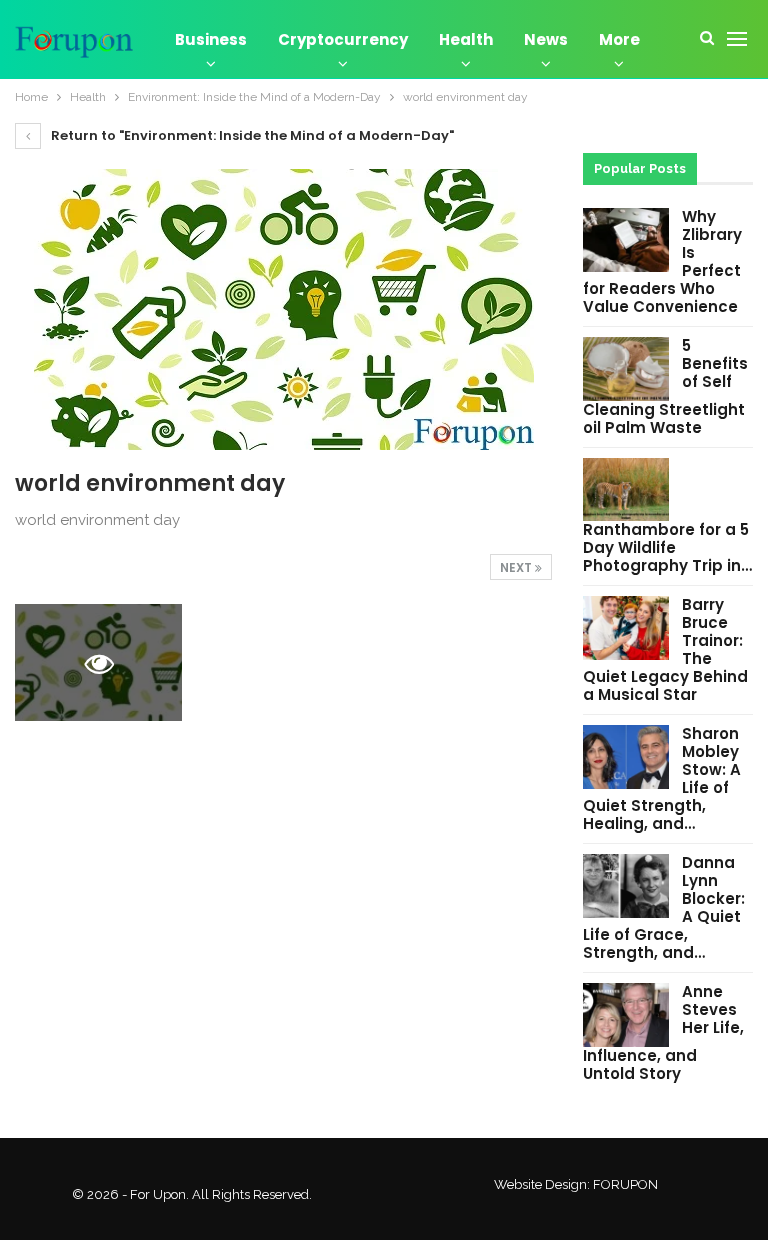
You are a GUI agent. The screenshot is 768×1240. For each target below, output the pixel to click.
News (546, 39)
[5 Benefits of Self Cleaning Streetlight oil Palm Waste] (626, 369)
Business (211, 39)
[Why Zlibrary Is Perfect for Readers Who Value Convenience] (626, 240)
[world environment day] (283, 662)
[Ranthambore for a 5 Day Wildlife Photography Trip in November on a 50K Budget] (626, 490)
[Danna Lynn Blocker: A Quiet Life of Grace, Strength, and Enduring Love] (626, 886)
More (619, 39)
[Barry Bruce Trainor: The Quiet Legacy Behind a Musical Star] (626, 628)
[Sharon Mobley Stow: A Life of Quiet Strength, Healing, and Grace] (626, 757)
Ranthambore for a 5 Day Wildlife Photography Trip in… (667, 547)
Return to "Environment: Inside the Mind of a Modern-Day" (251, 135)
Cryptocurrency (343, 39)
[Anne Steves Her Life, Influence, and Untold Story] (626, 1015)
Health (466, 39)
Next (517, 567)
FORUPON (625, 1184)
